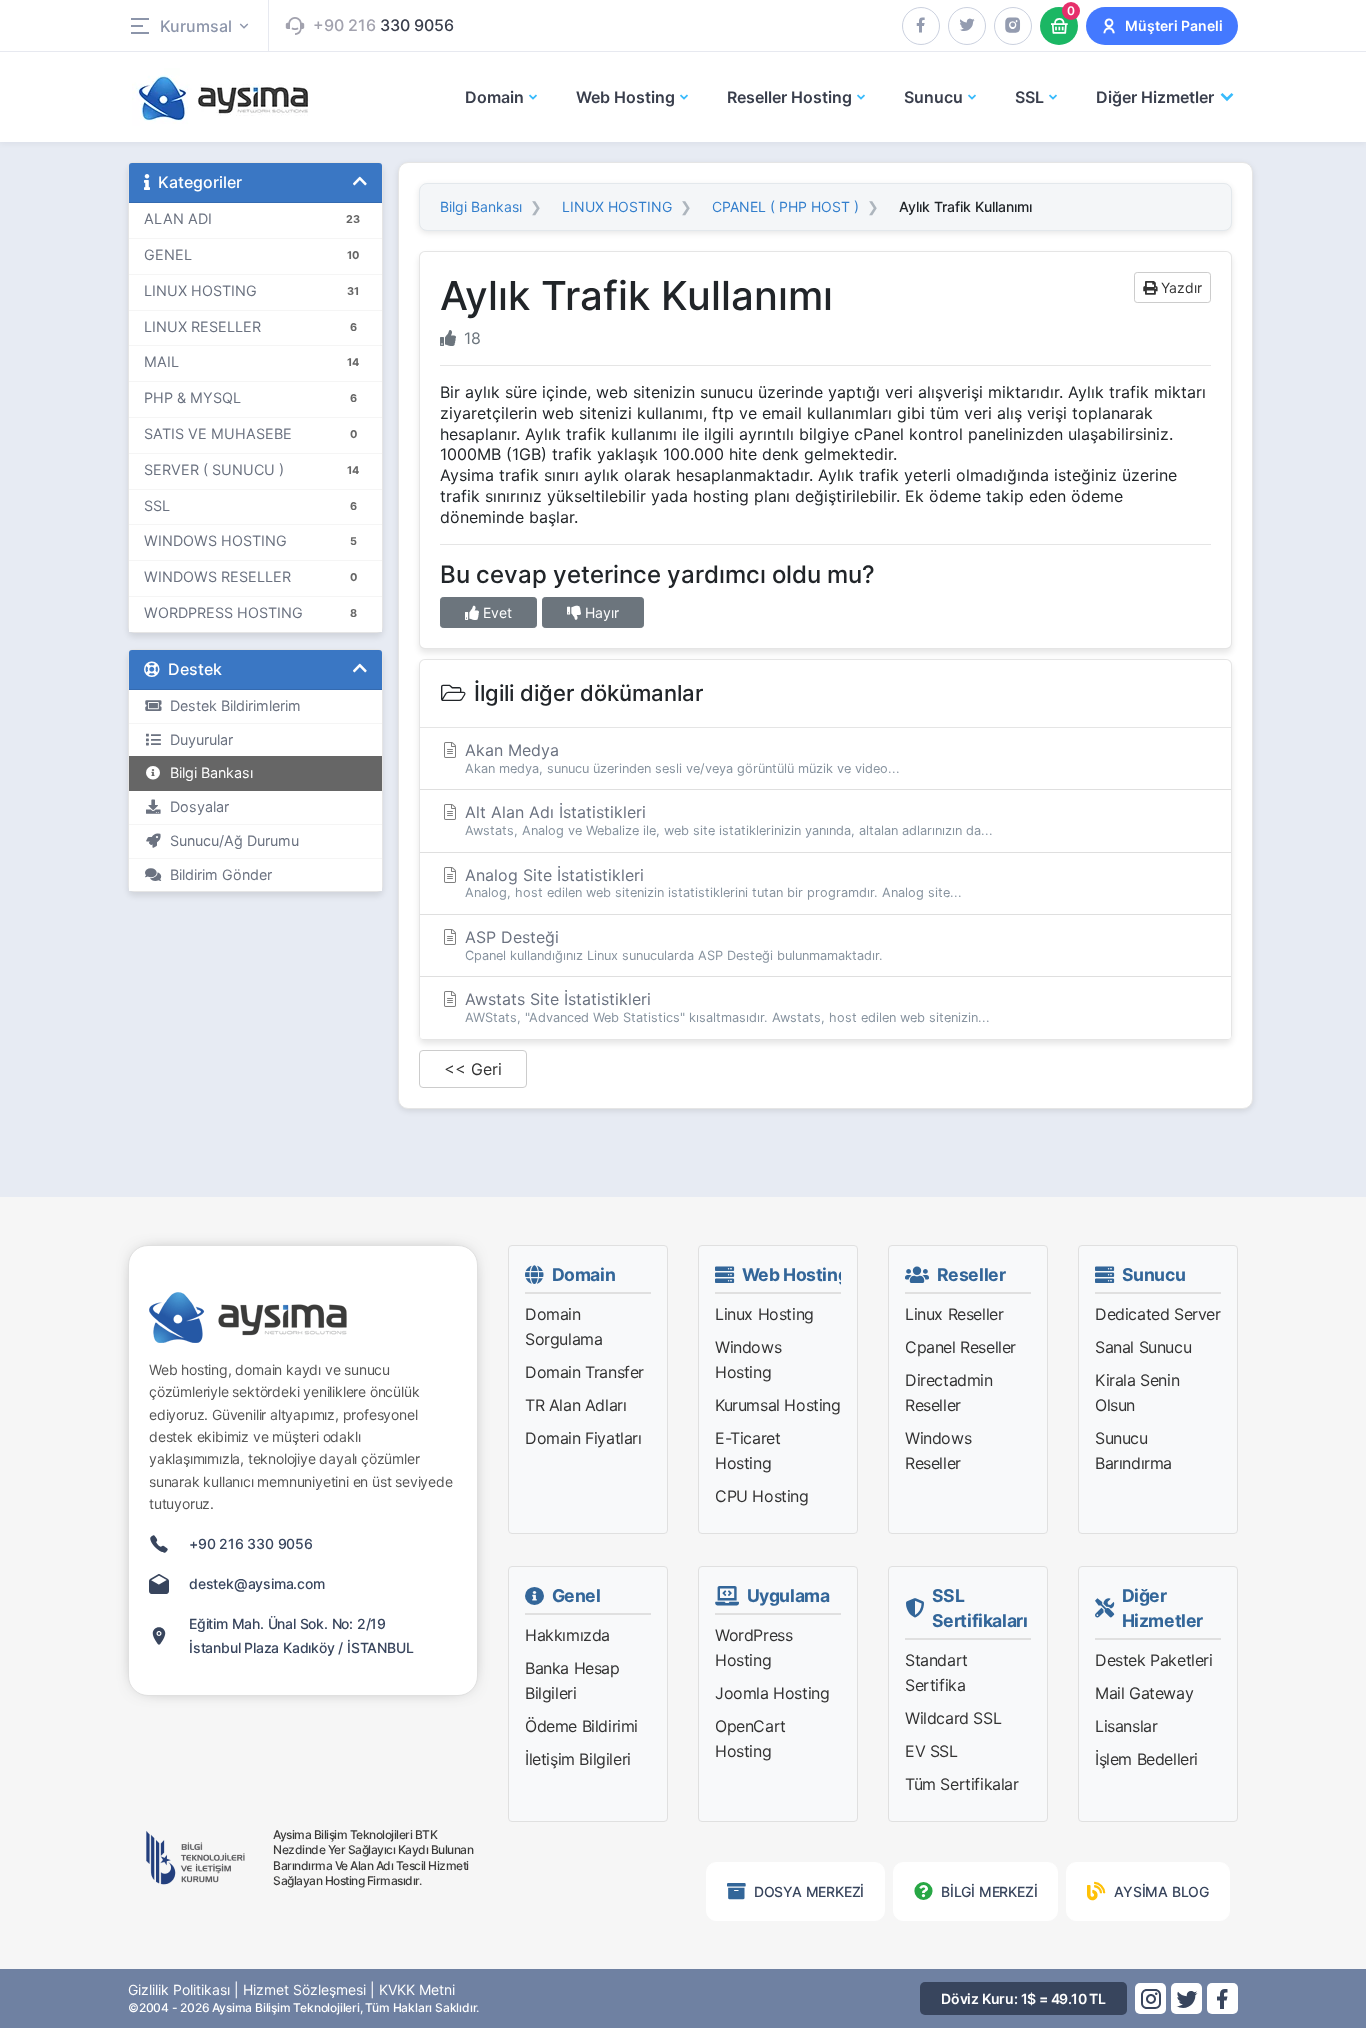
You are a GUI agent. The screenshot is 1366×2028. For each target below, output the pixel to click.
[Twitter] (967, 26)
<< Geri (473, 1069)
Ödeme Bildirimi (581, 1726)
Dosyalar (195, 806)
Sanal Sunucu (1143, 1347)
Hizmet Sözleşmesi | (309, 1989)
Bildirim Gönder (217, 874)
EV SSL (931, 1751)
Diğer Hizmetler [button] (1155, 97)
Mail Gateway (1144, 1693)
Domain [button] (494, 97)
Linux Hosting (764, 1314)
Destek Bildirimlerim (231, 705)
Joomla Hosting (772, 1693)
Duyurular (197, 739)
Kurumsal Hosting (778, 1405)
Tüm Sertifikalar (962, 1784)
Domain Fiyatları (583, 1438)
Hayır (600, 612)
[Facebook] (921, 26)
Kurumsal (196, 26)
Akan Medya (680, 758)
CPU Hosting (762, 1496)
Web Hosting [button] (625, 97)
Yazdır (1179, 287)
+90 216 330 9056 (251, 1543)
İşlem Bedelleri (1146, 1759)
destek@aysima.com (257, 1583)
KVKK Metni (417, 1989)
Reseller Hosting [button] (789, 97)
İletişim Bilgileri (578, 1759)
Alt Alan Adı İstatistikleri (726, 820)
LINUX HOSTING (617, 206)
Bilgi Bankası (207, 772)
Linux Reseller (954, 1314)
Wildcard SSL (953, 1718)
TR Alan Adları (575, 1405)
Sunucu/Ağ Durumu (230, 840)
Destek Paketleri (1154, 1660)
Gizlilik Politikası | (183, 1989)
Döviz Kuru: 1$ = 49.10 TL (1023, 1998)
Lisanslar (1126, 1726)
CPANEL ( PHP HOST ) (785, 206)
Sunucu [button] (933, 97)
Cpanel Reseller (960, 1347)
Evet (495, 612)
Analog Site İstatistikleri (711, 883)
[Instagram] (1013, 26)
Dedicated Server (1158, 1314)
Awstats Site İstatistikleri (725, 1007)
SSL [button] (1029, 97)
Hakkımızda (567, 1635)
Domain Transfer (584, 1372)
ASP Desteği (671, 945)
